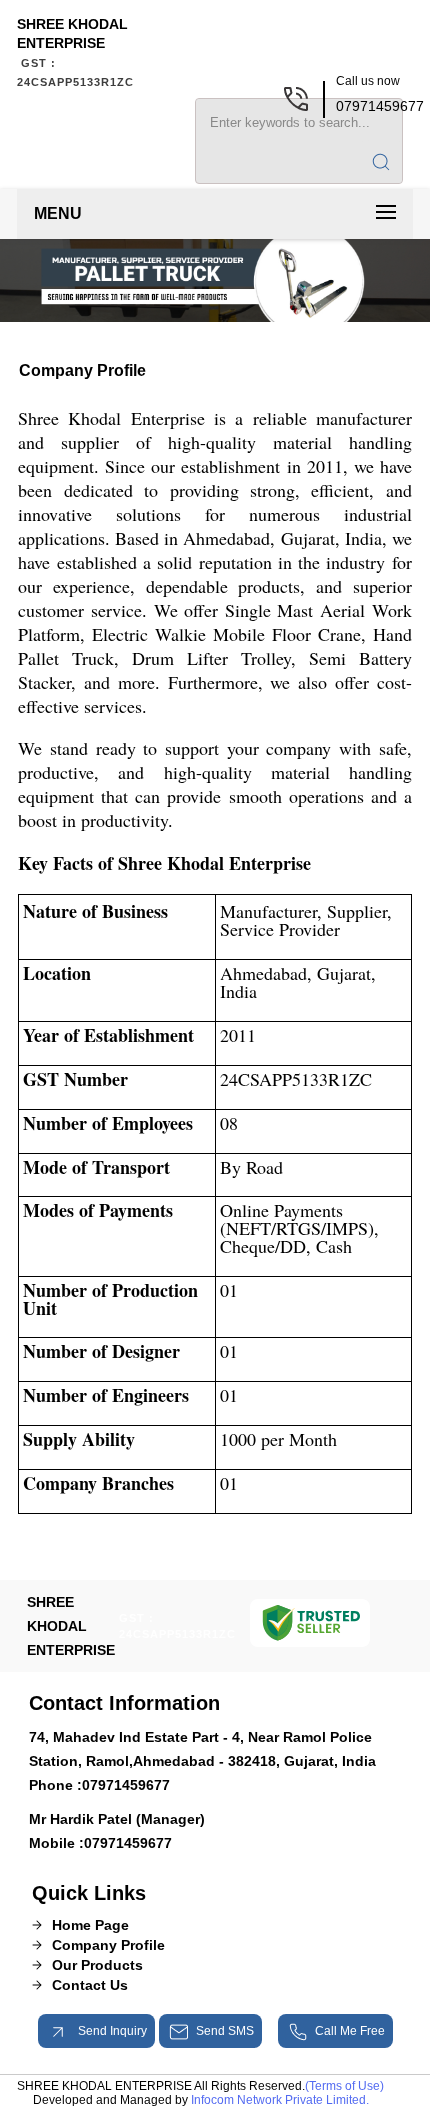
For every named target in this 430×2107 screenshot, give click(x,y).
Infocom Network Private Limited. (280, 2100)
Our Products (97, 1965)
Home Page (90, 1925)
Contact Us (90, 1985)
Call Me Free (350, 2031)
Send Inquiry (111, 2031)
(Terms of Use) (344, 2086)
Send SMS (225, 2031)
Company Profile (108, 1945)
